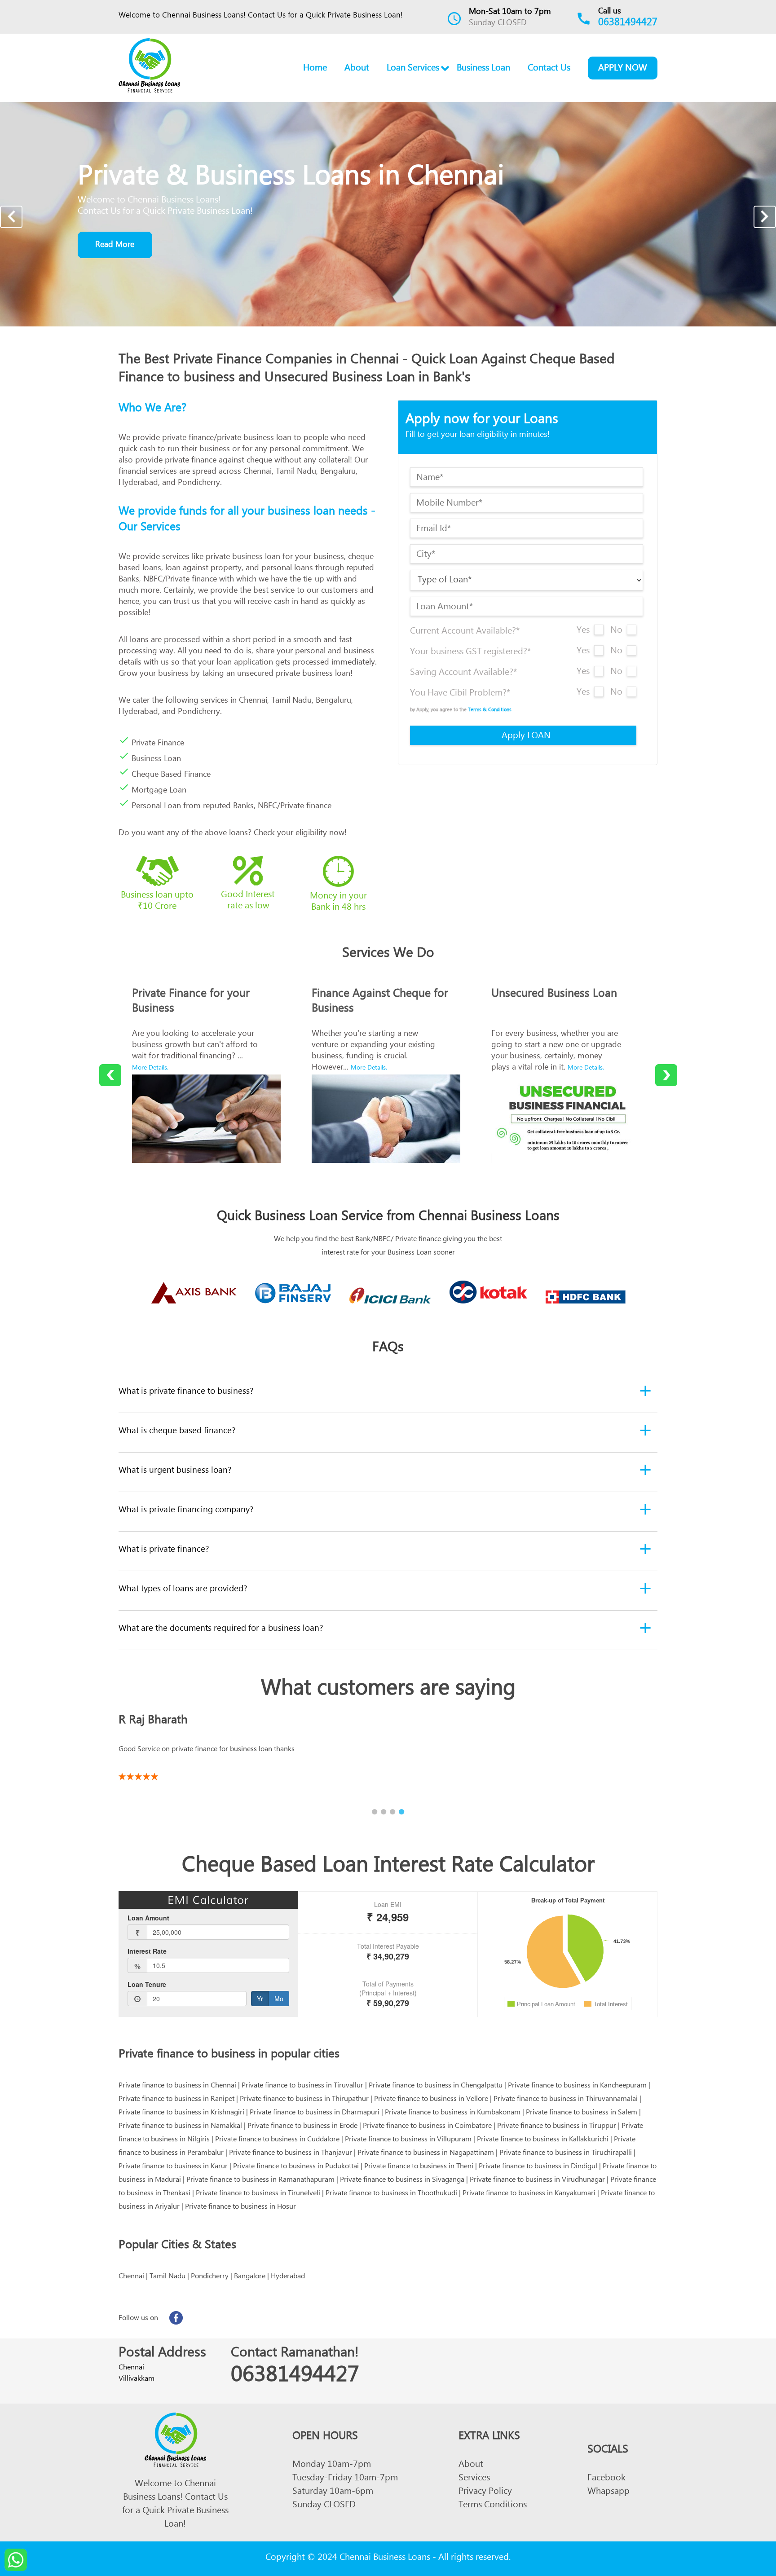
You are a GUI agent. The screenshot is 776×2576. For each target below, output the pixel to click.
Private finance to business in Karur (173, 2167)
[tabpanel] (388, 1744)
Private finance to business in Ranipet (176, 2100)
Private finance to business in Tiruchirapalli (566, 2154)
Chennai (131, 2277)
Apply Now (623, 69)
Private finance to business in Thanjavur (291, 2154)
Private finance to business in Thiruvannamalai (566, 2100)
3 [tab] (392, 1812)
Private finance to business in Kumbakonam (453, 2114)
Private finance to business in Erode (302, 2127)
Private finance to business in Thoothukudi (391, 2194)
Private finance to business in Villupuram (408, 2140)
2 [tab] (384, 1812)
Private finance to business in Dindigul (538, 2167)
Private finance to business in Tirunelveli (258, 2194)
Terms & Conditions (490, 711)
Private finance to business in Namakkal (180, 2127)
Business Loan (483, 69)
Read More (115, 246)
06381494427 (628, 24)
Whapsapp (608, 2493)
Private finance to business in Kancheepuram (577, 2087)
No (616, 632)
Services (474, 2479)
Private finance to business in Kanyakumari (529, 2194)
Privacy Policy (485, 2493)
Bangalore (250, 2277)
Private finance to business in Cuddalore (277, 2140)
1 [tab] (375, 1812)
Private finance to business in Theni (419, 2167)
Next (765, 217)
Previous (11, 217)
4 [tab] (401, 1812)
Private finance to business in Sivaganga (402, 2181)
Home (315, 69)
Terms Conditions (493, 2506)
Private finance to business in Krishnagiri (181, 2114)
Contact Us (549, 69)
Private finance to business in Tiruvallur (302, 2087)
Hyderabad (288, 2277)
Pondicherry (210, 2277)
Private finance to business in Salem (582, 2114)
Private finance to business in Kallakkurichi (543, 2140)
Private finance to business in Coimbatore (427, 2127)
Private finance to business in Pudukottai (296, 2167)
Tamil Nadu (168, 2277)
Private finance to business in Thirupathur (304, 2100)
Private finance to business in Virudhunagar (537, 2181)
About (357, 69)
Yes (583, 632)
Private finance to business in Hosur (240, 2208)
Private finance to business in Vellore (431, 2100)
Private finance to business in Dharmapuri (315, 2114)
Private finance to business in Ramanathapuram (260, 2181)
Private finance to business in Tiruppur (557, 2127)
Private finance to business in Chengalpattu (436, 2087)
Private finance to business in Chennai (177, 2087)
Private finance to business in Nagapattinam (426, 2154)
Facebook (606, 2479)
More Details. (150, 1069)
